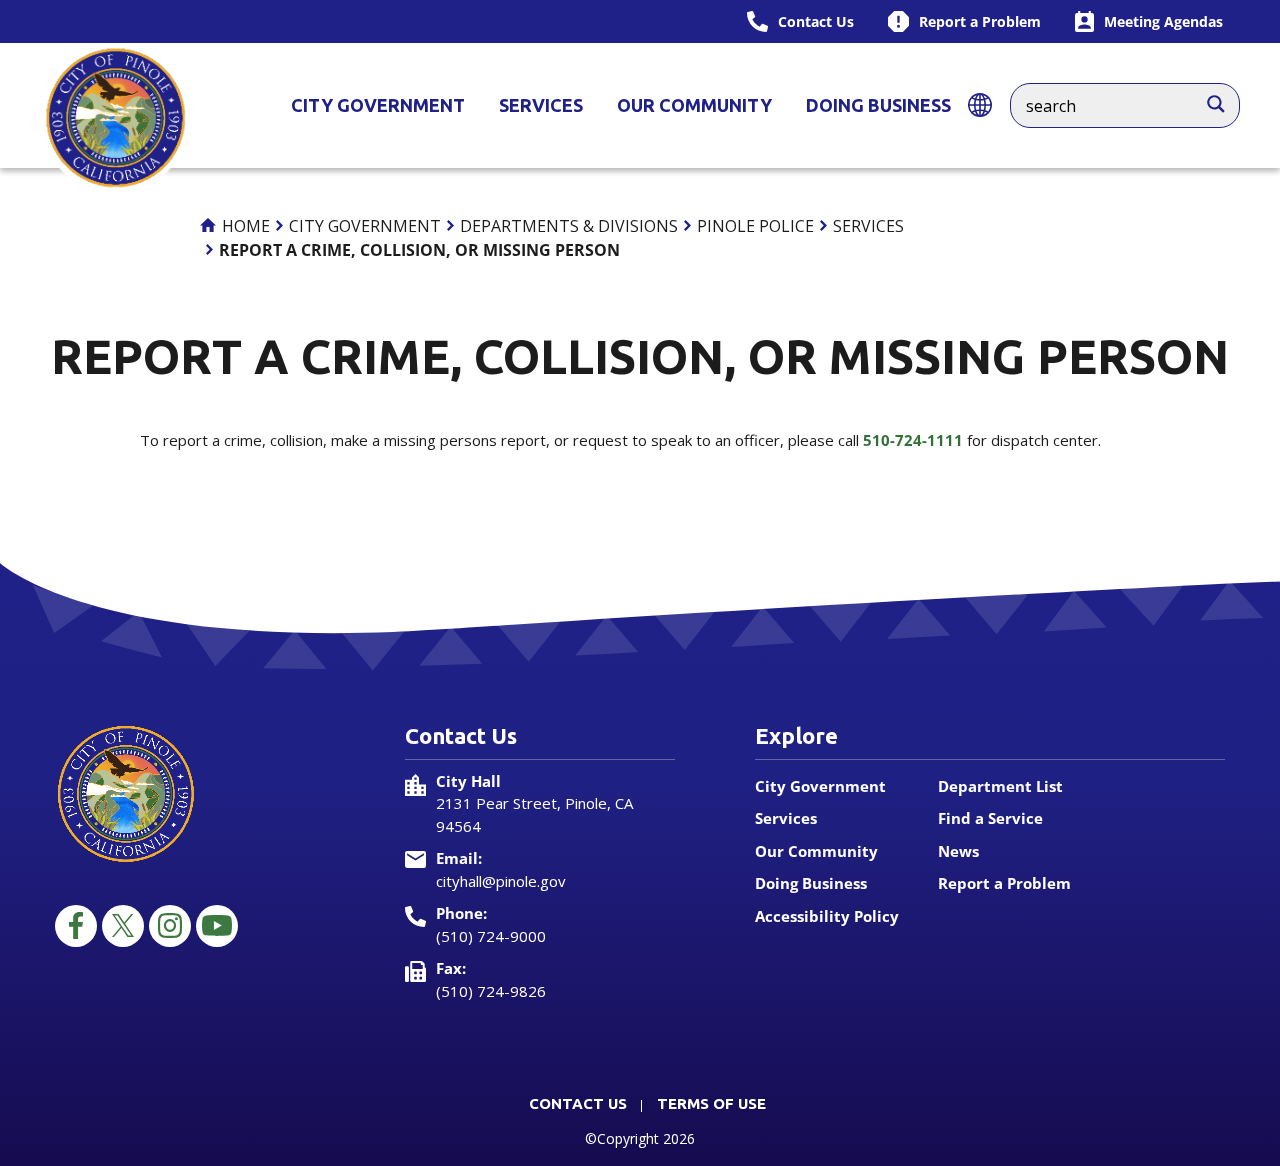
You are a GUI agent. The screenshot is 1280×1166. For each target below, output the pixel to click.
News (958, 851)
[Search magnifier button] (1226, 99)
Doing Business (878, 105)
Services (541, 105)
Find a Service (990, 818)
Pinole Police (755, 226)
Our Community (694, 105)
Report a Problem (1004, 883)
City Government (378, 105)
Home (244, 226)
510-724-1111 (913, 440)
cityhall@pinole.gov (501, 881)
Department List (1000, 786)
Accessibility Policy (827, 916)
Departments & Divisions (569, 226)
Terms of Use (711, 1103)
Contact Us (578, 1103)
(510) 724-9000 (491, 936)
